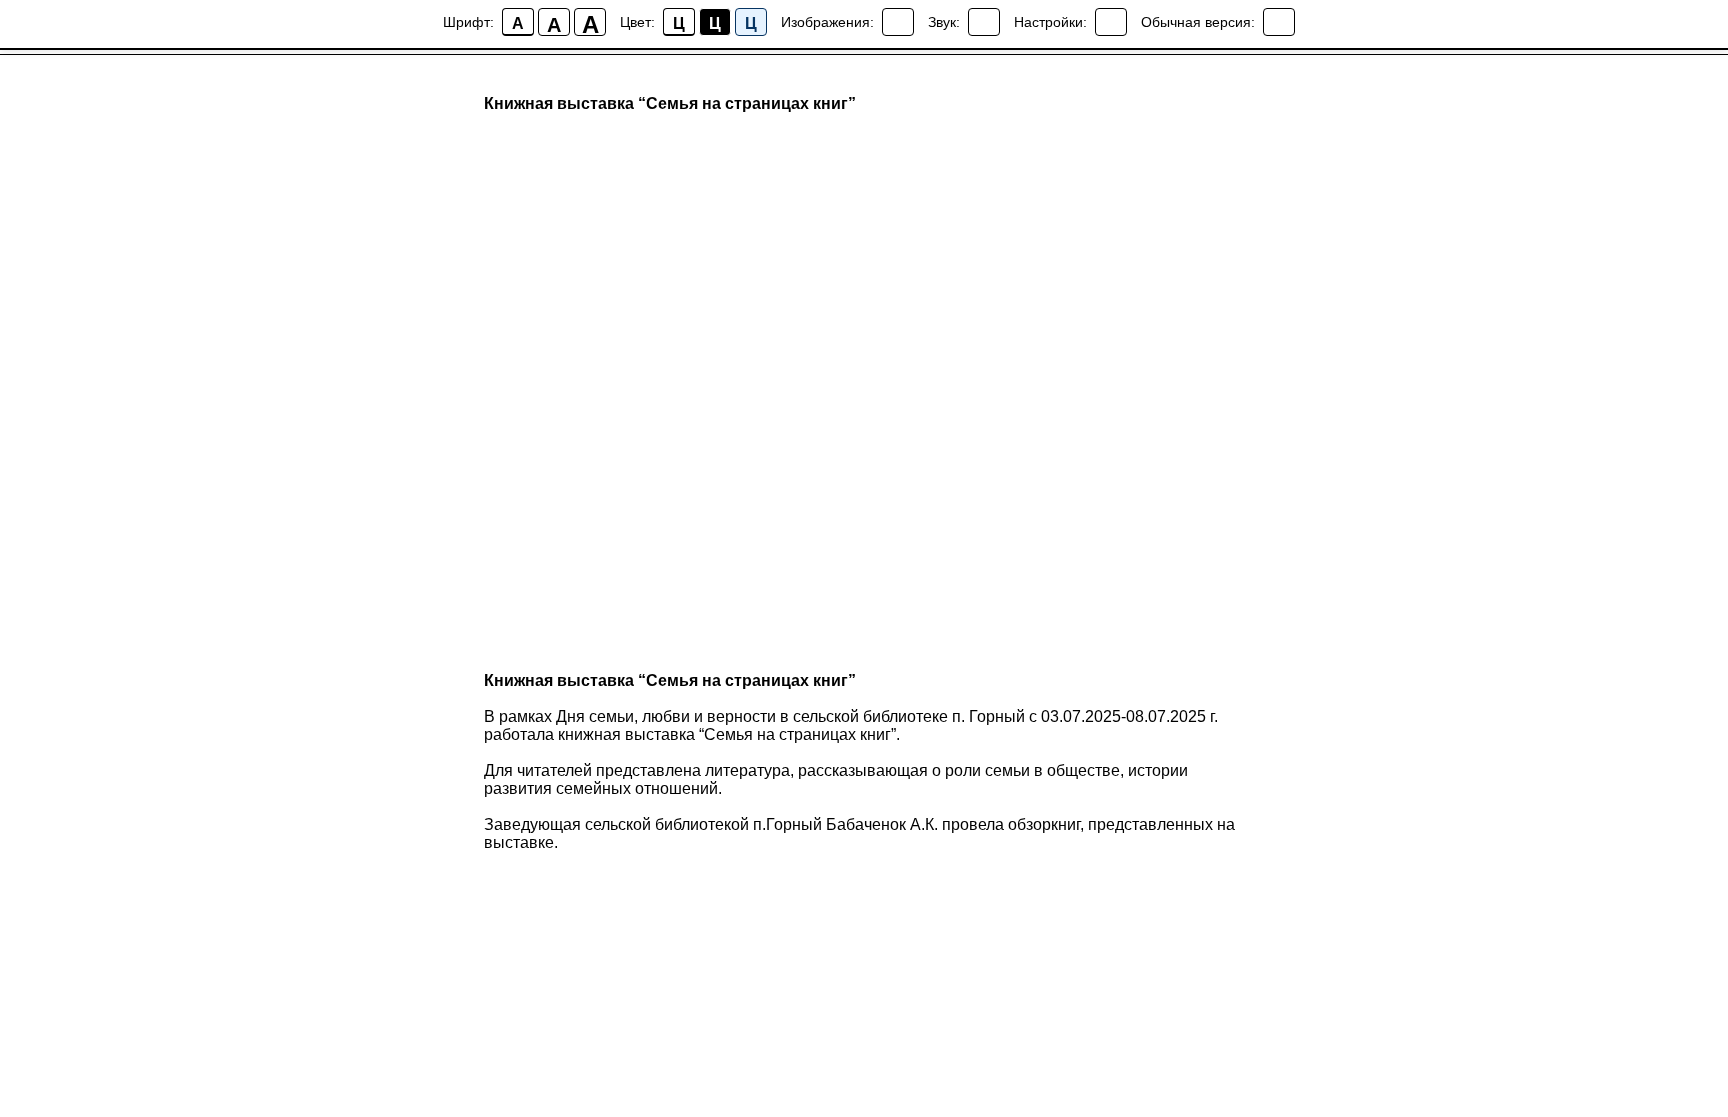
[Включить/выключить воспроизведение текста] (984, 22)
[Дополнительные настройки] (1111, 22)
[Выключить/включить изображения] (898, 22)
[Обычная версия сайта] (1279, 22)
